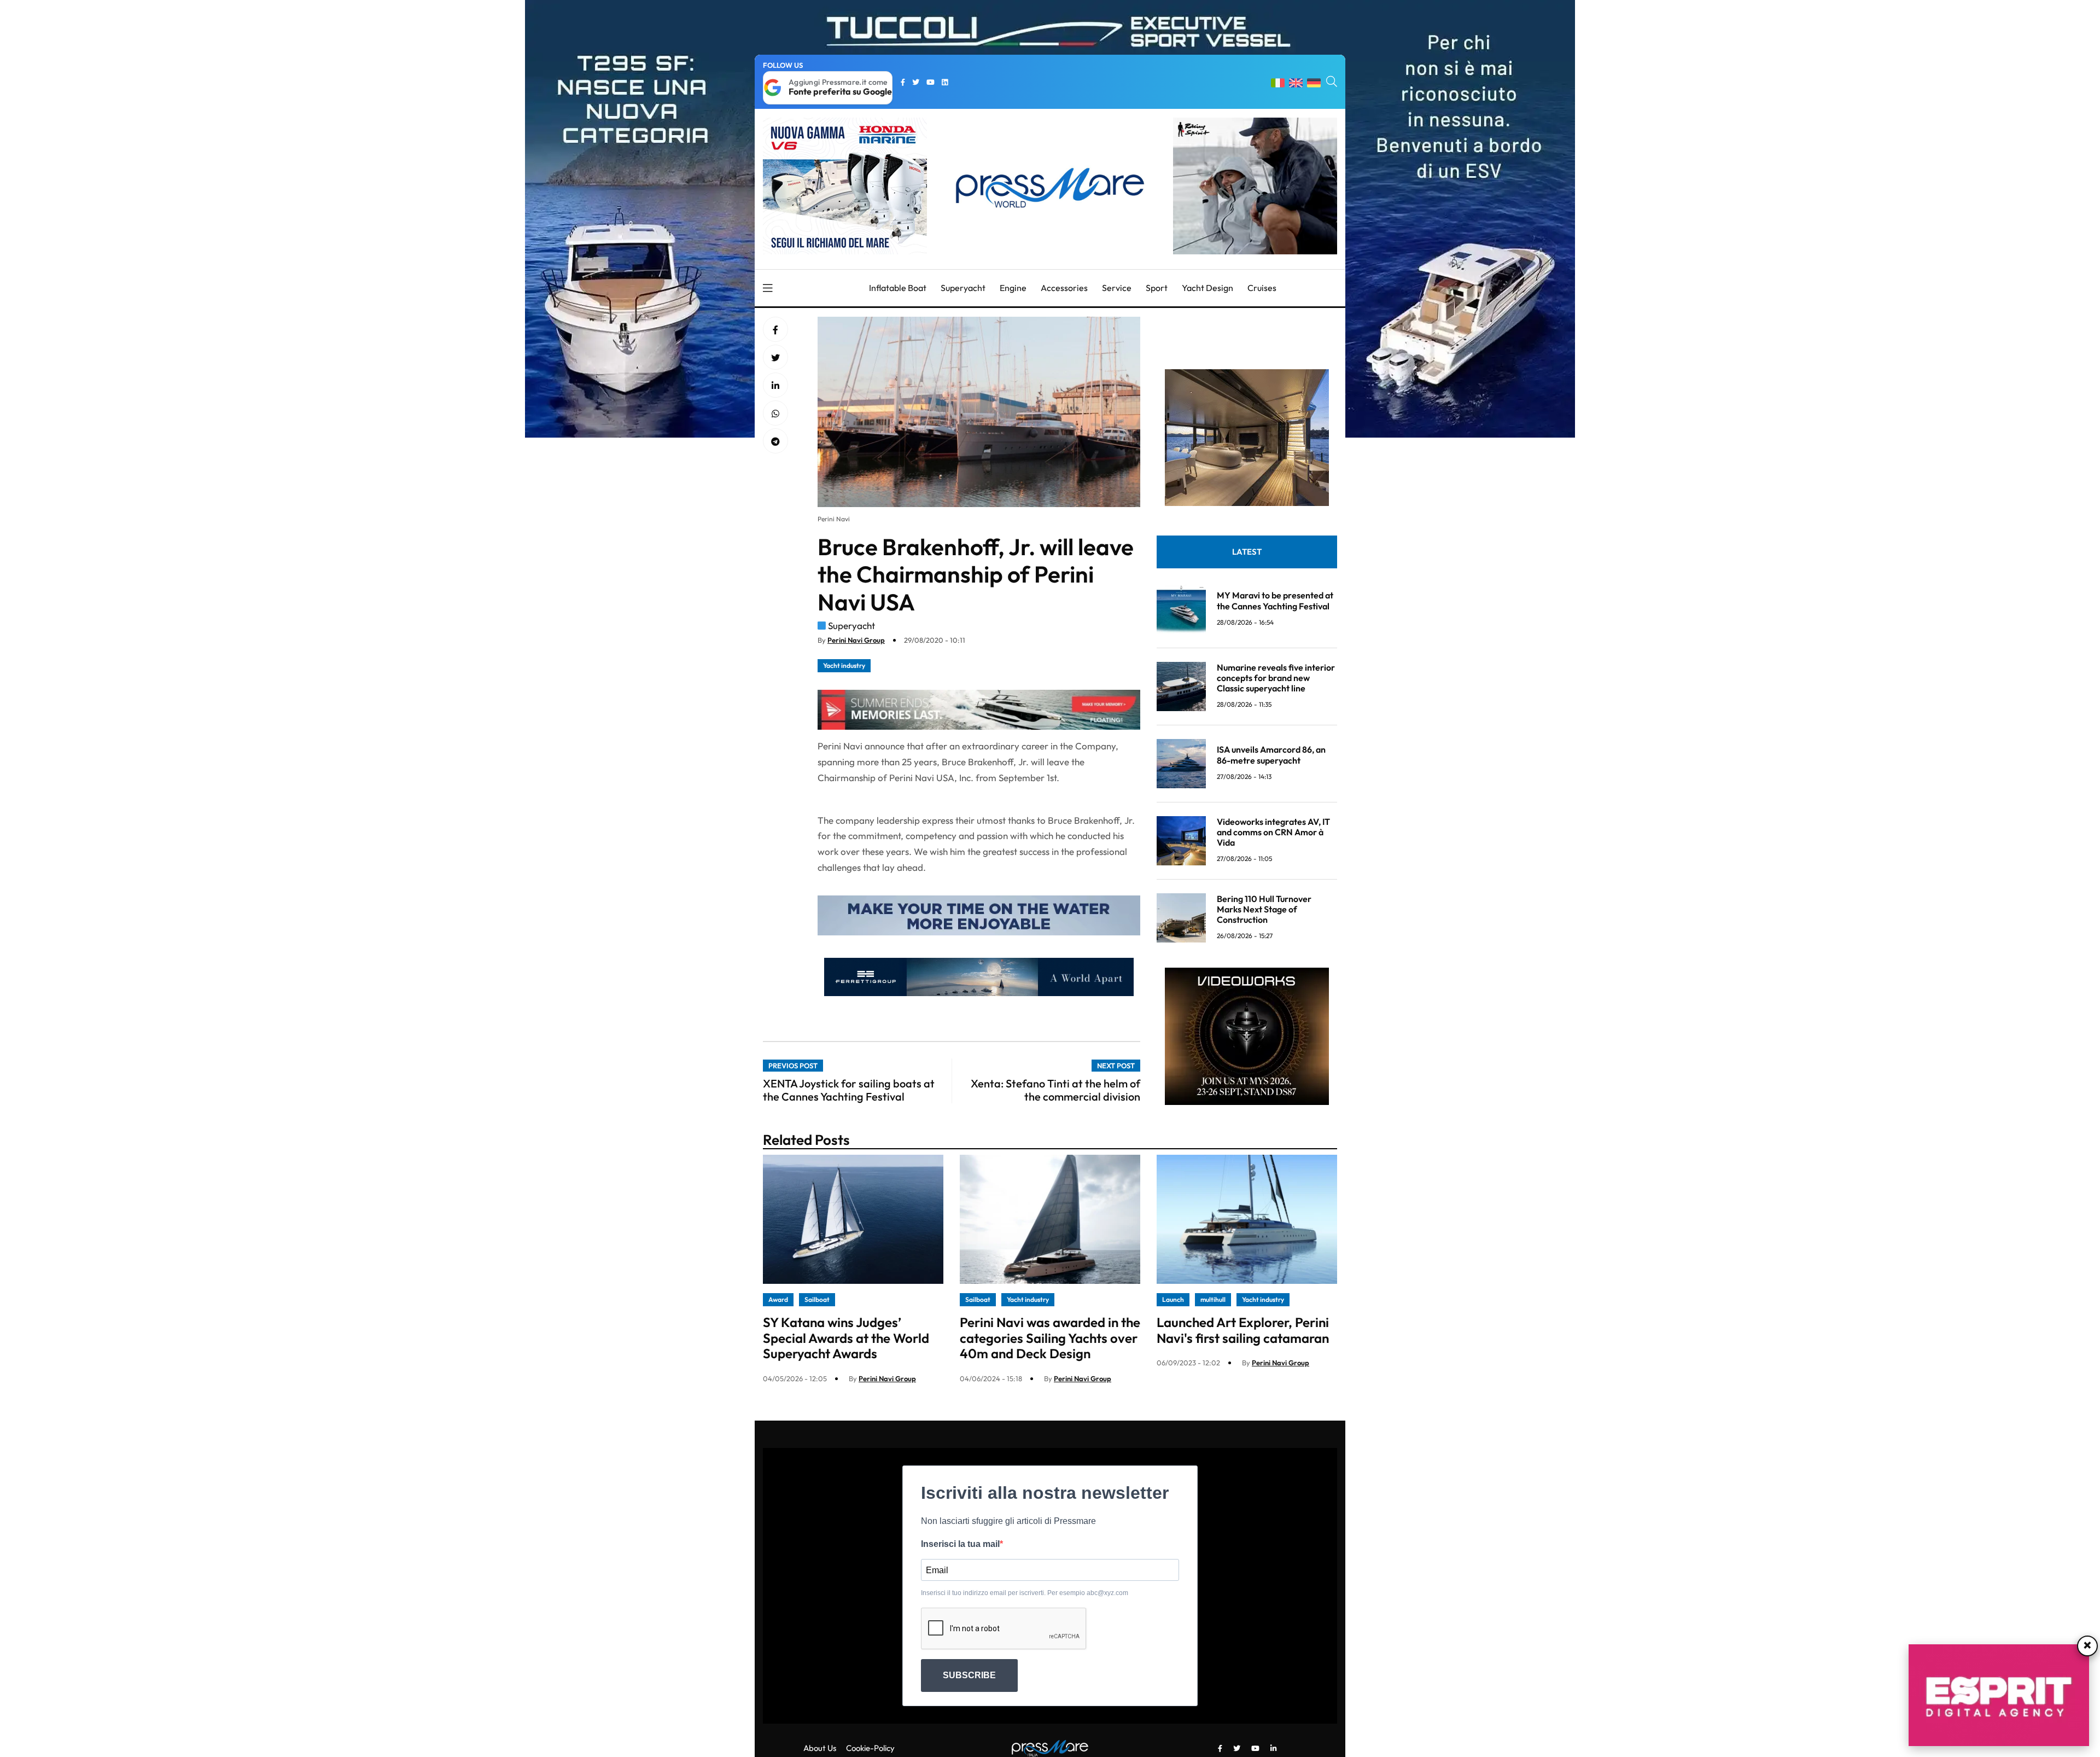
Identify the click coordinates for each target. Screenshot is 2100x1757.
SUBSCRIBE (969, 1675)
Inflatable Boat (898, 288)
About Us (820, 1748)
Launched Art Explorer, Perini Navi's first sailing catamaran (1243, 1330)
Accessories (1064, 288)
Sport (1157, 288)
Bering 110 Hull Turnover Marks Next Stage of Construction (1264, 909)
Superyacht (963, 288)
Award (778, 1299)
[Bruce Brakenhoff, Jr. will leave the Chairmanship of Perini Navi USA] (775, 386)
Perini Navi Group (856, 640)
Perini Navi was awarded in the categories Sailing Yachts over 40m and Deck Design (1050, 1338)
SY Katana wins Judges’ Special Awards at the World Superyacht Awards (846, 1338)
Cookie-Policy (870, 1748)
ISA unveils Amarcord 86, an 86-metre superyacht (1271, 755)
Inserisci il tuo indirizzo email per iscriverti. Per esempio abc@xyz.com (1025, 1593)
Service (1117, 288)
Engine (1013, 288)
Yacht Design (1207, 288)
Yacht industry (844, 665)
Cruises (1262, 288)
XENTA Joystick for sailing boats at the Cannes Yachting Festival (849, 1090)
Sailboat (817, 1299)
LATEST (1247, 552)
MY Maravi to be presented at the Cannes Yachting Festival (1275, 600)
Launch (1173, 1299)
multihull (1213, 1299)
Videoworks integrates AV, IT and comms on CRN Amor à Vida (1273, 832)
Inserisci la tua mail (960, 1544)
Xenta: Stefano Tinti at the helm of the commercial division (1055, 1090)
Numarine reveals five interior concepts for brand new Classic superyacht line (1276, 678)
